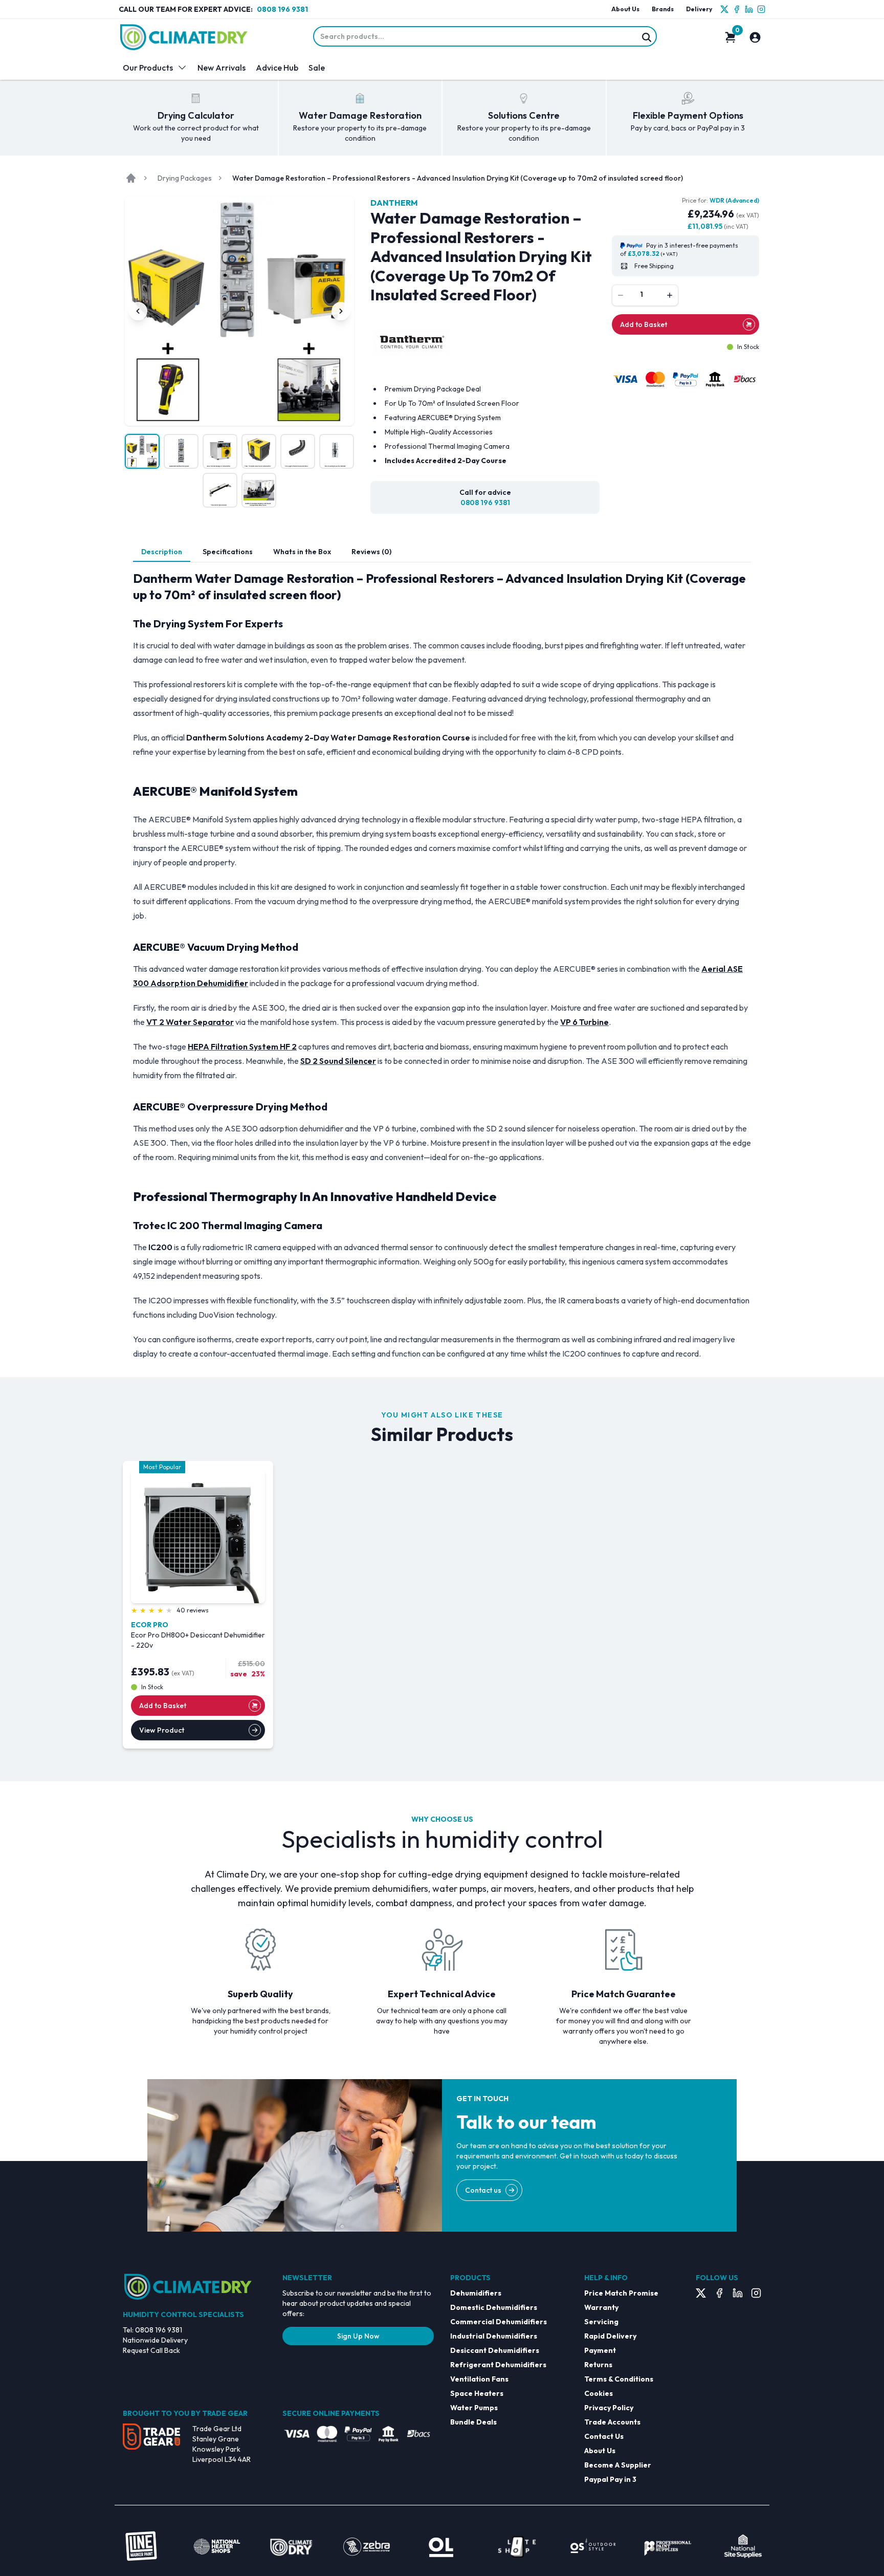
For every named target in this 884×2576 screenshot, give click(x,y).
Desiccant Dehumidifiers (495, 2350)
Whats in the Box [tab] (302, 552)
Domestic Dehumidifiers (494, 2307)
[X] (724, 9)
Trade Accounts (612, 2422)
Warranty (601, 2307)
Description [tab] (162, 552)
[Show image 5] (298, 451)
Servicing (601, 2322)
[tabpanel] (442, 966)
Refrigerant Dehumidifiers (498, 2365)
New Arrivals (222, 68)
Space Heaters (477, 2393)
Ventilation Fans (479, 2379)
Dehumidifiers (476, 2293)
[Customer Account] (755, 37)
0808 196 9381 (282, 9)
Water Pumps (474, 2408)
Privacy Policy (609, 2408)
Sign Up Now (358, 2336)
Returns (598, 2365)
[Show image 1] (142, 451)
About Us (625, 9)
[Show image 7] (220, 490)
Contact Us (604, 2436)
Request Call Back (151, 2350)
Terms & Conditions (619, 2379)
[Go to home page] (131, 178)
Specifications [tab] (228, 552)
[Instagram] (761, 9)
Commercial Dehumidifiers (499, 2322)
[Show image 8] (259, 490)
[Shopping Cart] (731, 37)
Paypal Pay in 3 (610, 2479)
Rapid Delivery (610, 2336)
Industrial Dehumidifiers (494, 2336)
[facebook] (737, 9)
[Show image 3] (220, 451)
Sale (317, 68)
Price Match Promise (621, 2293)
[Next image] (341, 311)
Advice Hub (277, 68)
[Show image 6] (337, 451)
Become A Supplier (618, 2465)
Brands (663, 9)
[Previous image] (138, 311)
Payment (600, 2350)
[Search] (647, 37)
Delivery (699, 9)
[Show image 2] (181, 451)
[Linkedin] (749, 9)
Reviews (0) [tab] (371, 552)
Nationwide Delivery (155, 2340)
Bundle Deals (473, 2422)
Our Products (148, 68)
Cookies (599, 2393)
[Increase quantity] (670, 295)
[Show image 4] (259, 451)
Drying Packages (185, 178)
